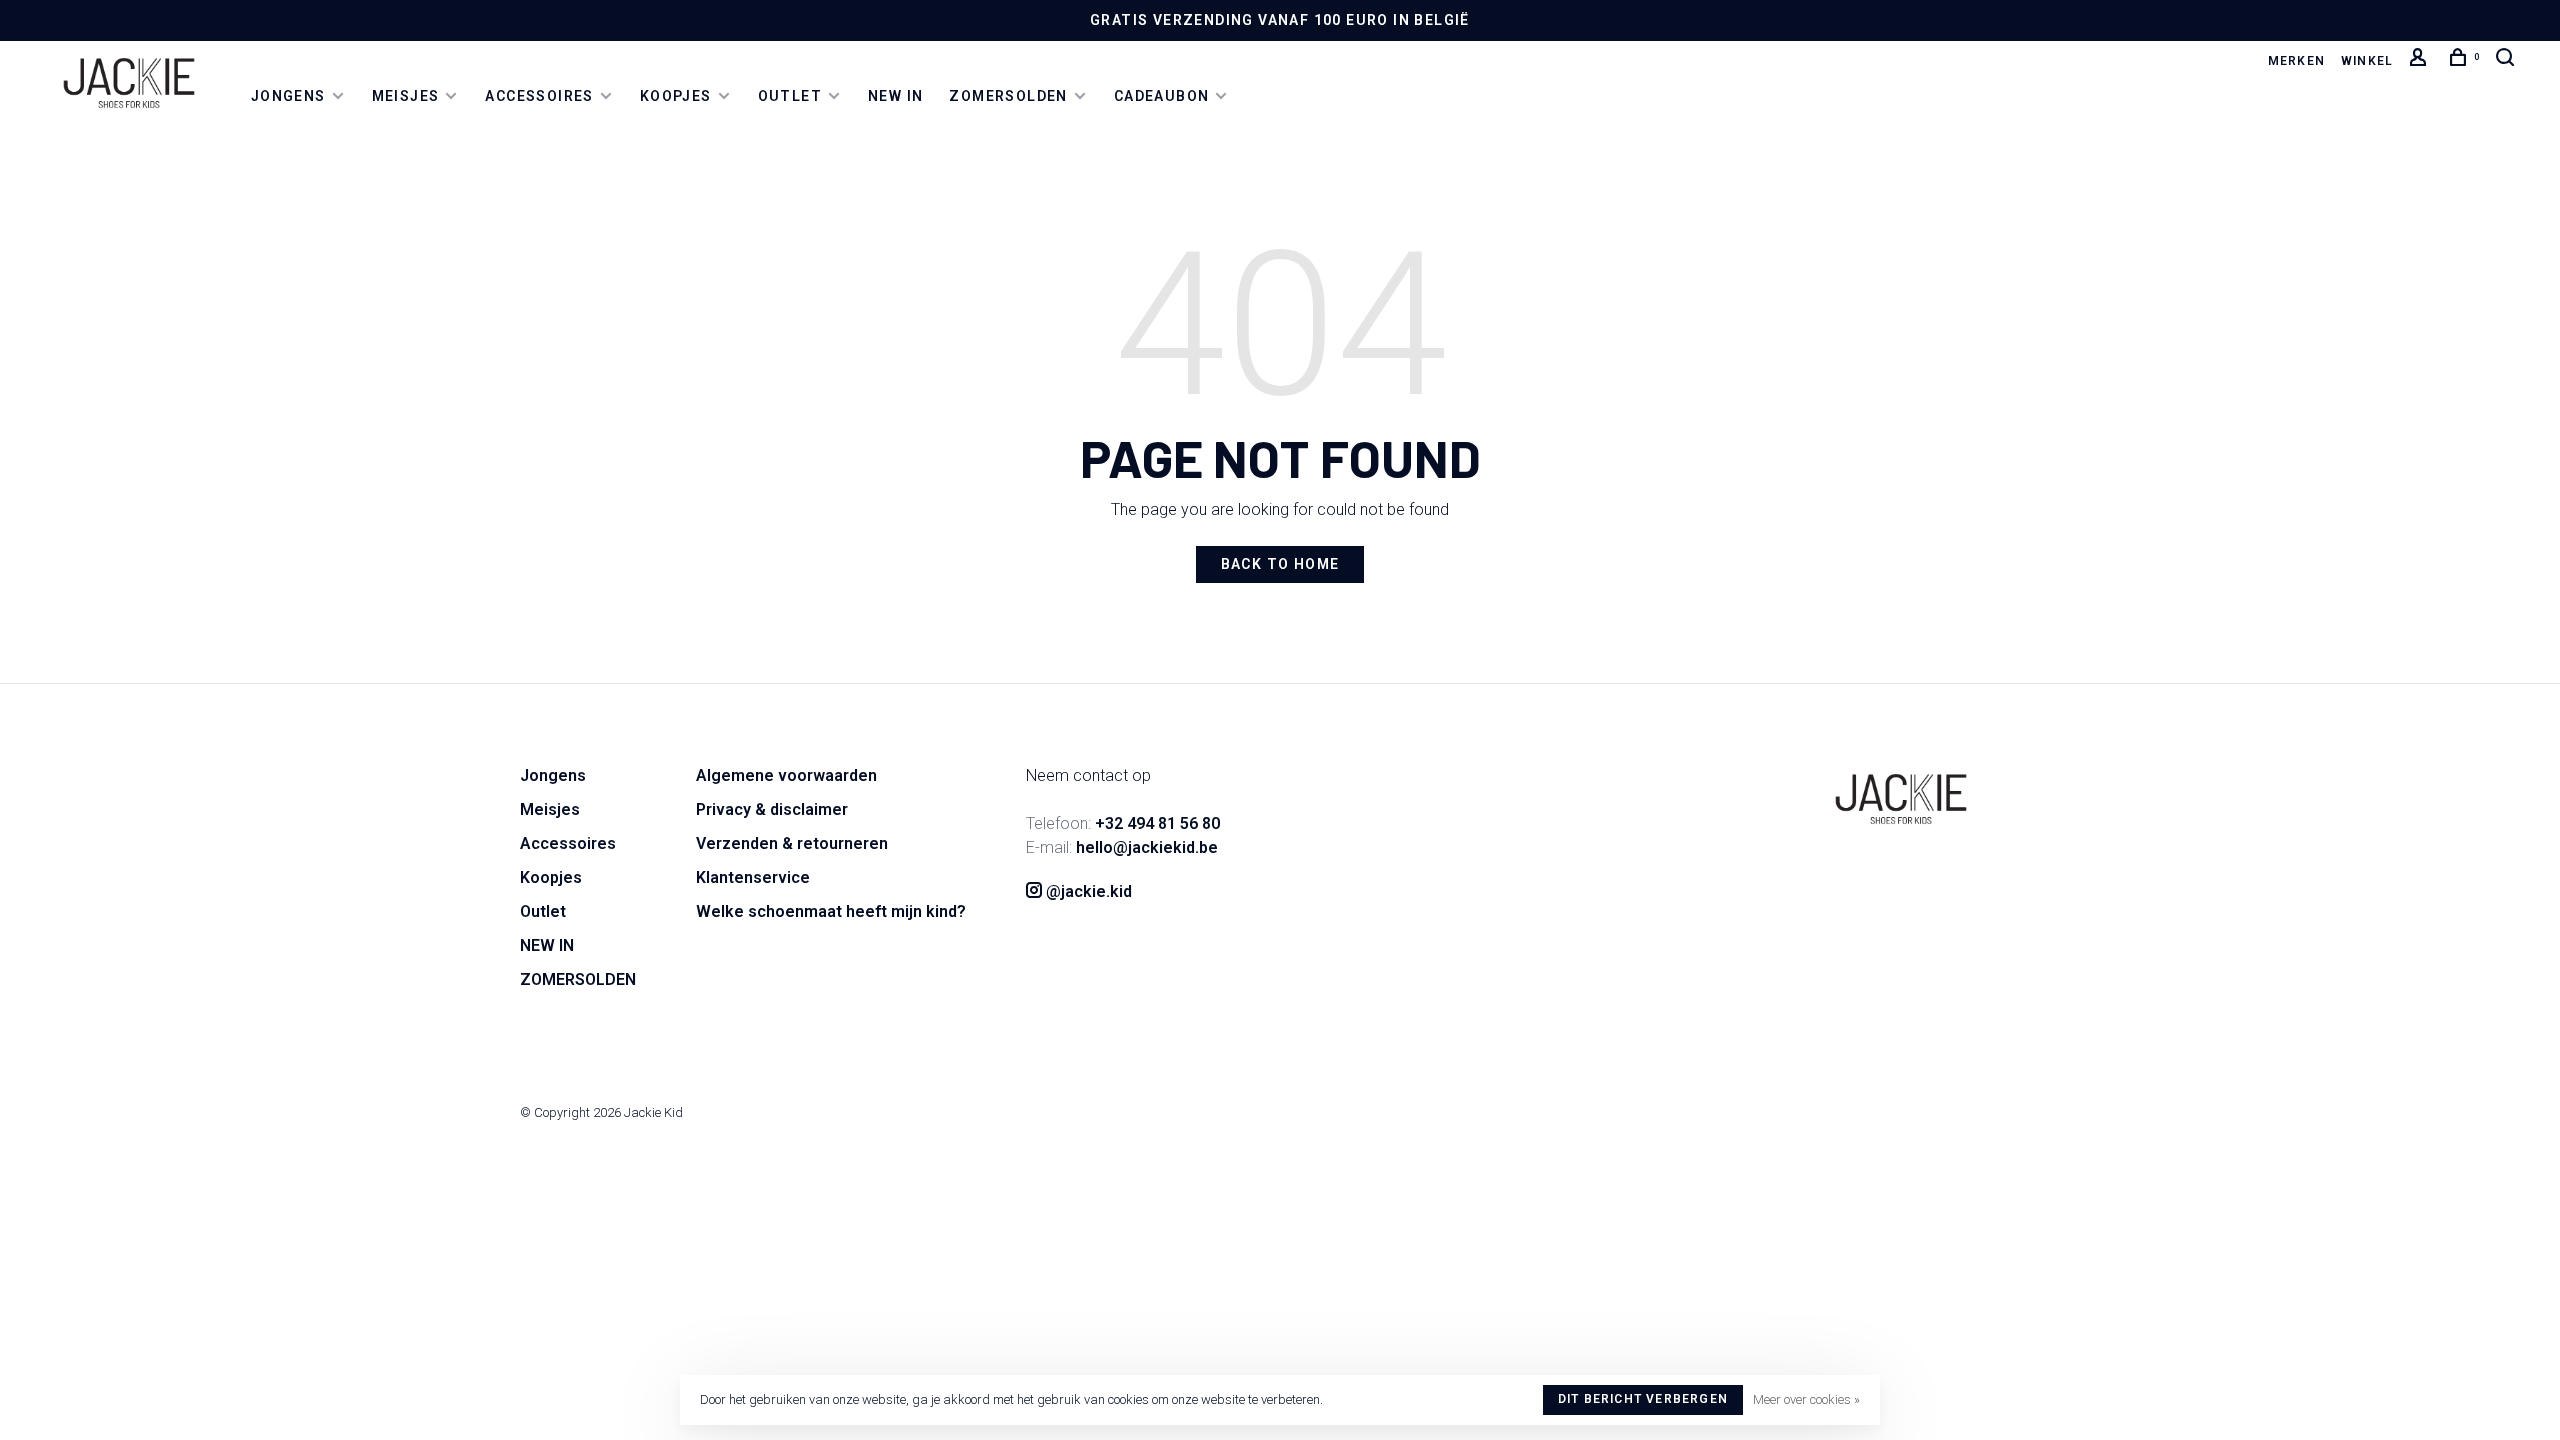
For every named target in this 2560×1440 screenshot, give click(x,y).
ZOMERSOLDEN (1008, 96)
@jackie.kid (1087, 891)
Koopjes (676, 96)
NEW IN (895, 96)
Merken (2296, 61)
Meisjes (406, 96)
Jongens (288, 96)
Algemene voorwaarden (786, 775)
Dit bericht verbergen (1643, 1399)
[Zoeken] (2508, 61)
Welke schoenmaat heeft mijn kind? (831, 911)
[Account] (2421, 61)
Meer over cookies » (1806, 1399)
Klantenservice (753, 877)
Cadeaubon (1162, 96)
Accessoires (539, 96)
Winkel (2367, 61)
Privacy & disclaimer (772, 809)
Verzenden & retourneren (792, 843)
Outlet (790, 96)
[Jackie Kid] (1901, 799)
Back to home (1280, 564)
